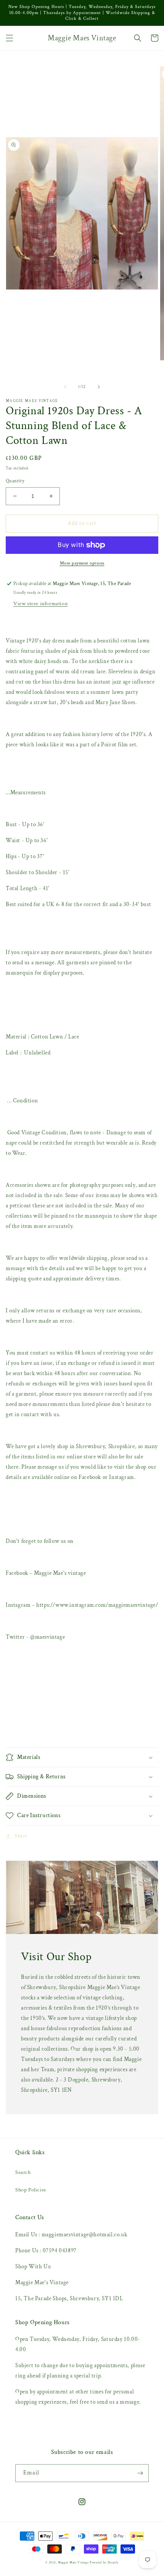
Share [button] (21, 1836)
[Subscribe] (140, 2473)
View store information (40, 604)
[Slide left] (65, 387)
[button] (10, 38)
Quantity (15, 481)
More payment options (82, 563)
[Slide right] (99, 387)
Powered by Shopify (104, 2562)
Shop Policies (31, 2190)
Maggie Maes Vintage (74, 2562)
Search (23, 2172)
